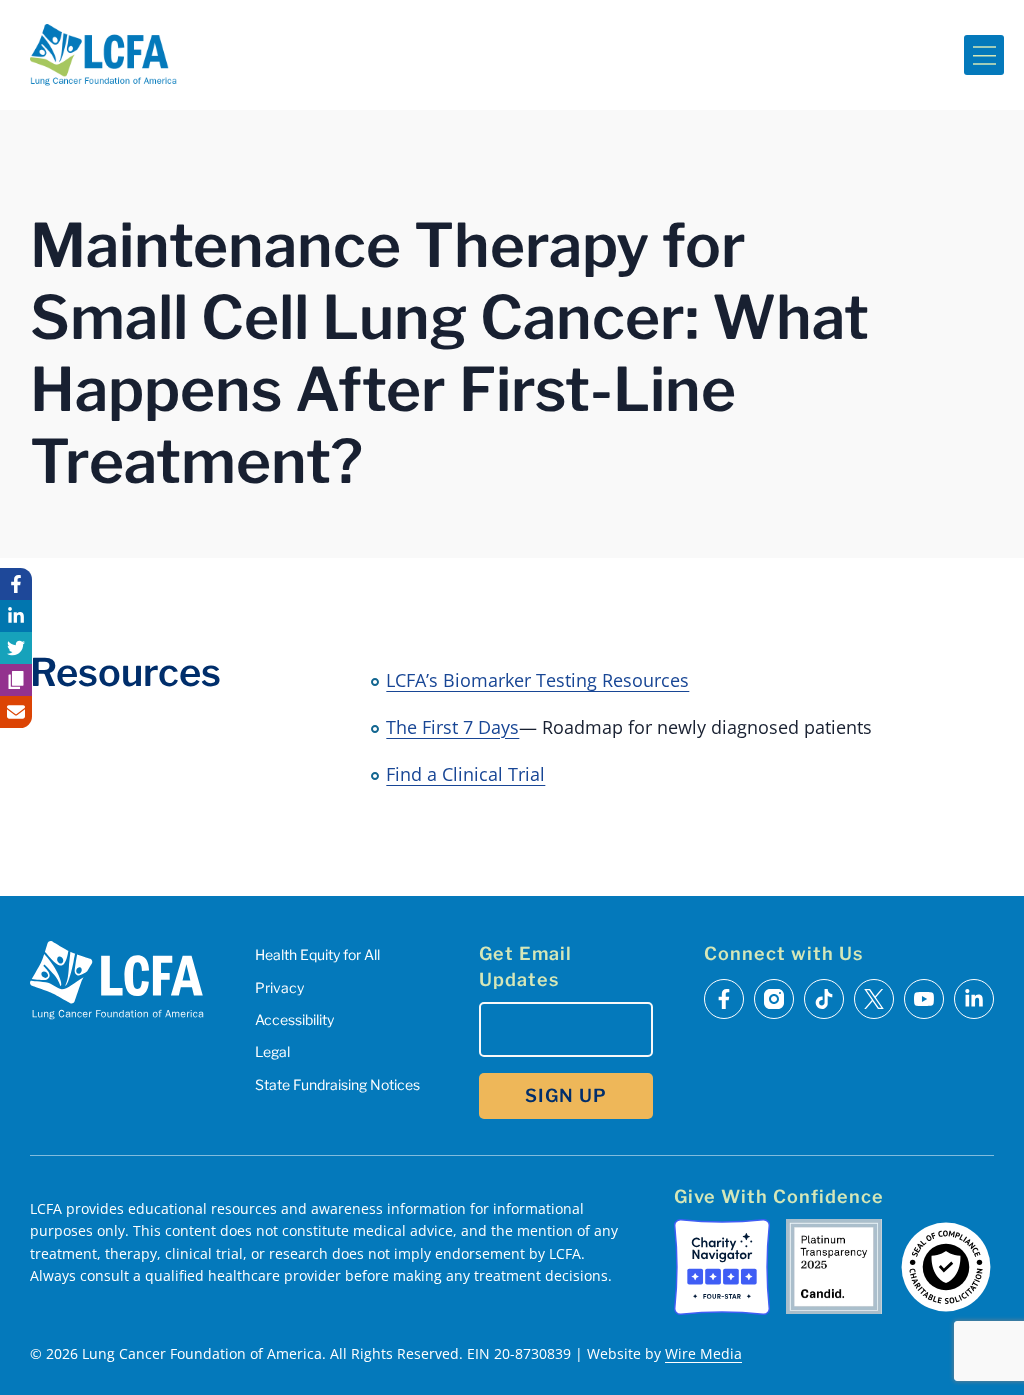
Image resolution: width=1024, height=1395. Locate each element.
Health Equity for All (317, 954)
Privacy (279, 987)
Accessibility (294, 1019)
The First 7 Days (452, 727)
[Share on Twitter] (16, 648)
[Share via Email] (16, 712)
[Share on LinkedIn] (16, 616)
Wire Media (703, 1353)
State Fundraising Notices (337, 1084)
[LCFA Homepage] (103, 55)
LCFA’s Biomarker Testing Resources (537, 680)
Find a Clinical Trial (465, 774)
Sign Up (566, 1095)
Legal (272, 1051)
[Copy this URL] (16, 680)
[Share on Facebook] (16, 584)
